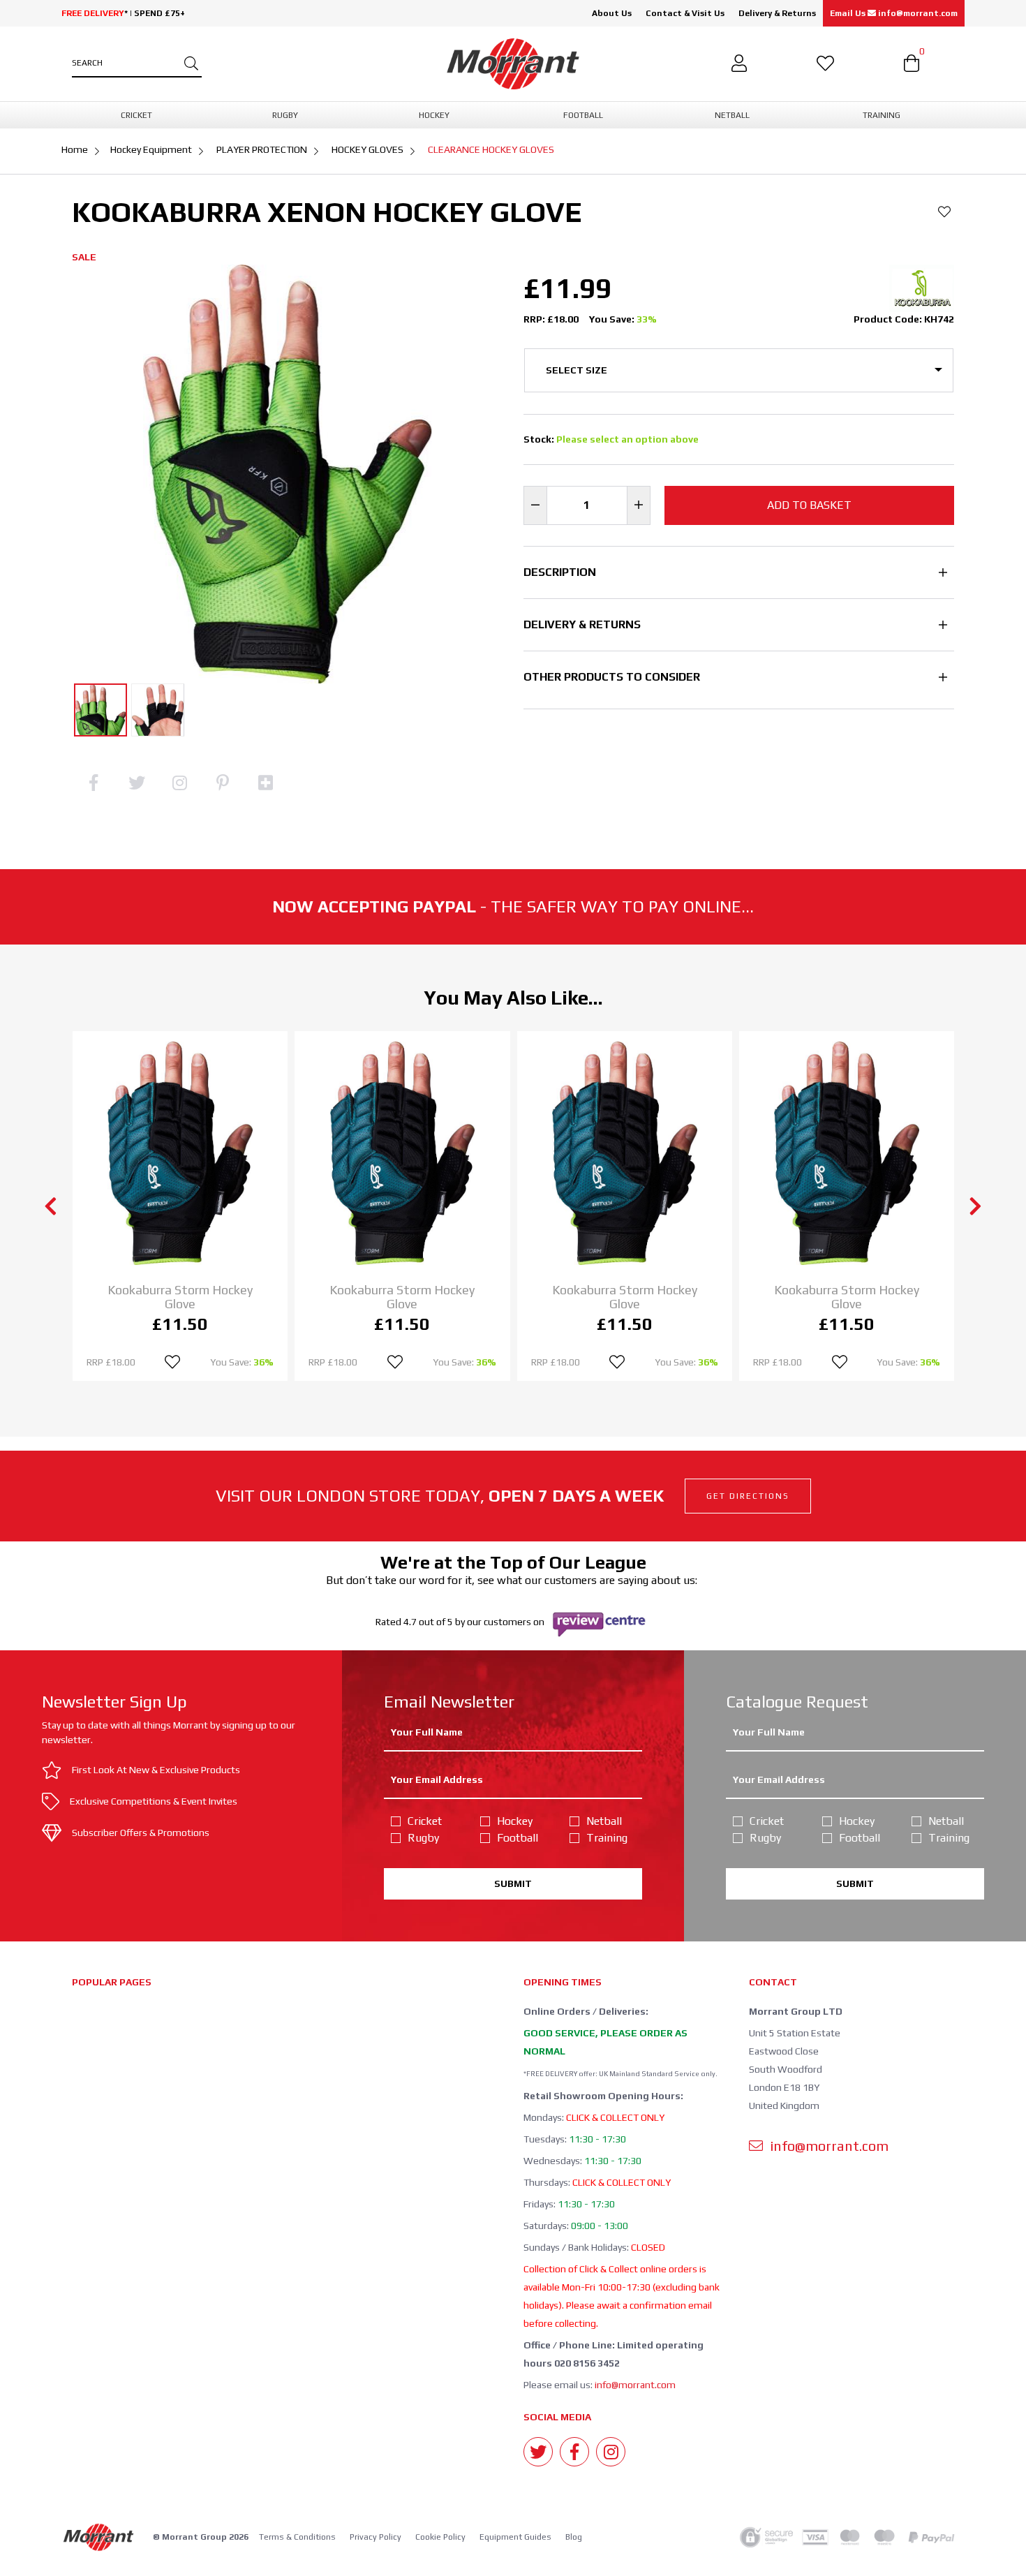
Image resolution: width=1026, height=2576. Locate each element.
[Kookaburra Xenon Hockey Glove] (101, 710)
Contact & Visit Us (685, 13)
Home (75, 149)
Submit (513, 1883)
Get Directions (748, 1496)
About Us (612, 13)
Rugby (423, 1838)
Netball (604, 1821)
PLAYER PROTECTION (262, 149)
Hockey (515, 1821)
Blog (574, 2537)
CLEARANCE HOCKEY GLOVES (491, 149)
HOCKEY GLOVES (367, 149)
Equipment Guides (515, 2537)
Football (518, 1838)
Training (607, 1838)
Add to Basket (809, 505)
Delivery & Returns (777, 13)
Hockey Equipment (151, 149)
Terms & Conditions (297, 2537)
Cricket (425, 1821)
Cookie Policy (440, 2537)
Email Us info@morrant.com (894, 13)
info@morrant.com (635, 2385)
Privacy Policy (376, 2537)
